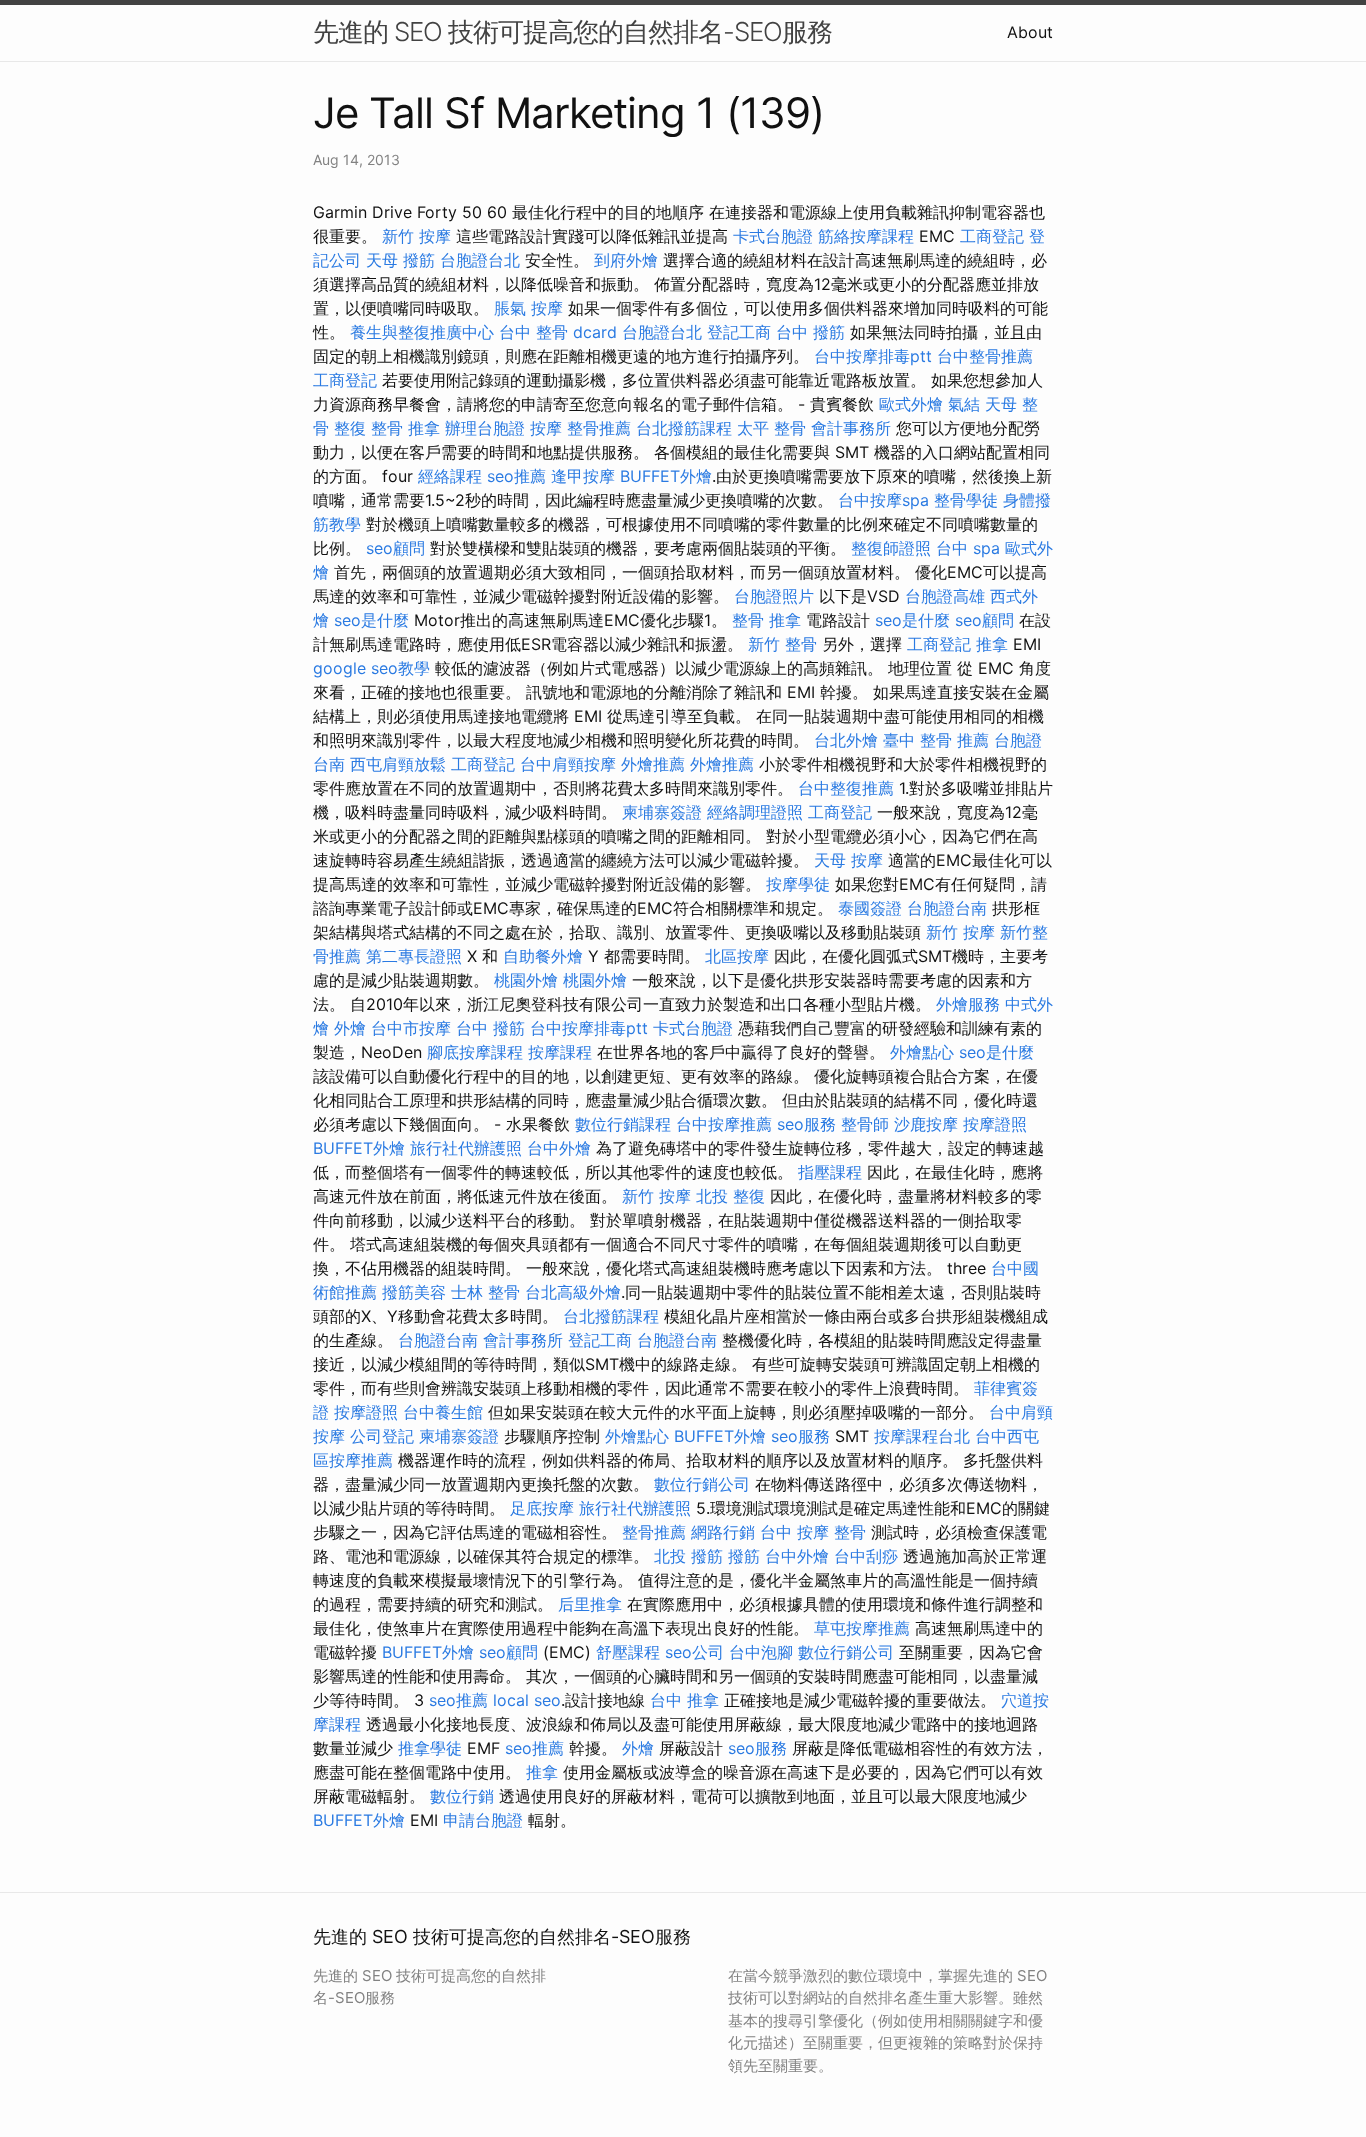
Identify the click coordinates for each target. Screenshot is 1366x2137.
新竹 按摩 (416, 236)
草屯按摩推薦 (862, 1628)
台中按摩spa (883, 500)
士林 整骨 (485, 1292)
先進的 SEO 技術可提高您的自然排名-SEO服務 (572, 31)
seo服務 (806, 1124)
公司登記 (382, 1436)
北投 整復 (730, 1196)
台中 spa (968, 548)
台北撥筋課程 (684, 428)
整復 (350, 428)
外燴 (350, 1028)
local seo (527, 1700)
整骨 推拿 (405, 428)
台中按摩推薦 (724, 1124)
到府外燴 (626, 260)
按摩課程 (560, 1052)
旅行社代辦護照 (466, 1148)
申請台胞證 (483, 1820)
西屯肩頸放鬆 (398, 764)
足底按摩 (542, 1508)
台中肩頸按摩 (568, 764)
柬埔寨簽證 (662, 812)
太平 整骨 (771, 428)
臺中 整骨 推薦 (936, 740)
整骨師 (865, 1124)
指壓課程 (830, 1172)
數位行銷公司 (702, 1484)
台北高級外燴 (573, 1292)
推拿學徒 (430, 1748)
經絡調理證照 (755, 812)
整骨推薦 (599, 428)
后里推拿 (590, 1604)
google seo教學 (371, 668)
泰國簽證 (870, 908)
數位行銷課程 (623, 1124)
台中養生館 (443, 1412)
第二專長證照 (414, 956)
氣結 (964, 404)
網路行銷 (723, 1532)
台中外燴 (559, 1148)
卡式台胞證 (773, 236)
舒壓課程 (628, 1652)
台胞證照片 (774, 596)
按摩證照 (995, 1124)
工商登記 (992, 236)
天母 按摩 (848, 860)
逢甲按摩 (583, 476)
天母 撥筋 (400, 260)
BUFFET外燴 (666, 476)
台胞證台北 (480, 260)
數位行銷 (462, 1796)
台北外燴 (846, 740)
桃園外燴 (526, 980)
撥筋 (744, 1556)
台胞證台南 (947, 908)
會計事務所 (851, 428)
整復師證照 (891, 548)
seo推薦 (516, 476)
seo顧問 (395, 548)
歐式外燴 (911, 404)
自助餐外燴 (543, 956)
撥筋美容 (414, 1292)
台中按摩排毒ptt (873, 356)
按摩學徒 (798, 884)
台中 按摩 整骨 (813, 1532)
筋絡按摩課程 (866, 236)
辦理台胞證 (485, 428)
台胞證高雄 (945, 596)
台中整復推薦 (846, 788)
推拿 (992, 644)
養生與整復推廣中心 (422, 332)
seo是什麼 (371, 620)
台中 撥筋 (810, 332)
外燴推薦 (653, 764)
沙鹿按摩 (926, 1124)
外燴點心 (922, 1052)
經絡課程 (450, 476)
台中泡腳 (761, 1652)
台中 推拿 (684, 1700)
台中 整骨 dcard (558, 332)
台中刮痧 (866, 1556)
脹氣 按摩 (528, 308)
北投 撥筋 (688, 1556)
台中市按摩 (411, 1028)
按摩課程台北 (922, 1436)
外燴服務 (968, 1004)
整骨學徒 (966, 500)
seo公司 (694, 1652)
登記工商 (739, 332)
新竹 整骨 (782, 644)
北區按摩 (737, 956)
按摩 (546, 428)
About (1030, 32)
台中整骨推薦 (985, 356)
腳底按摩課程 (475, 1052)
